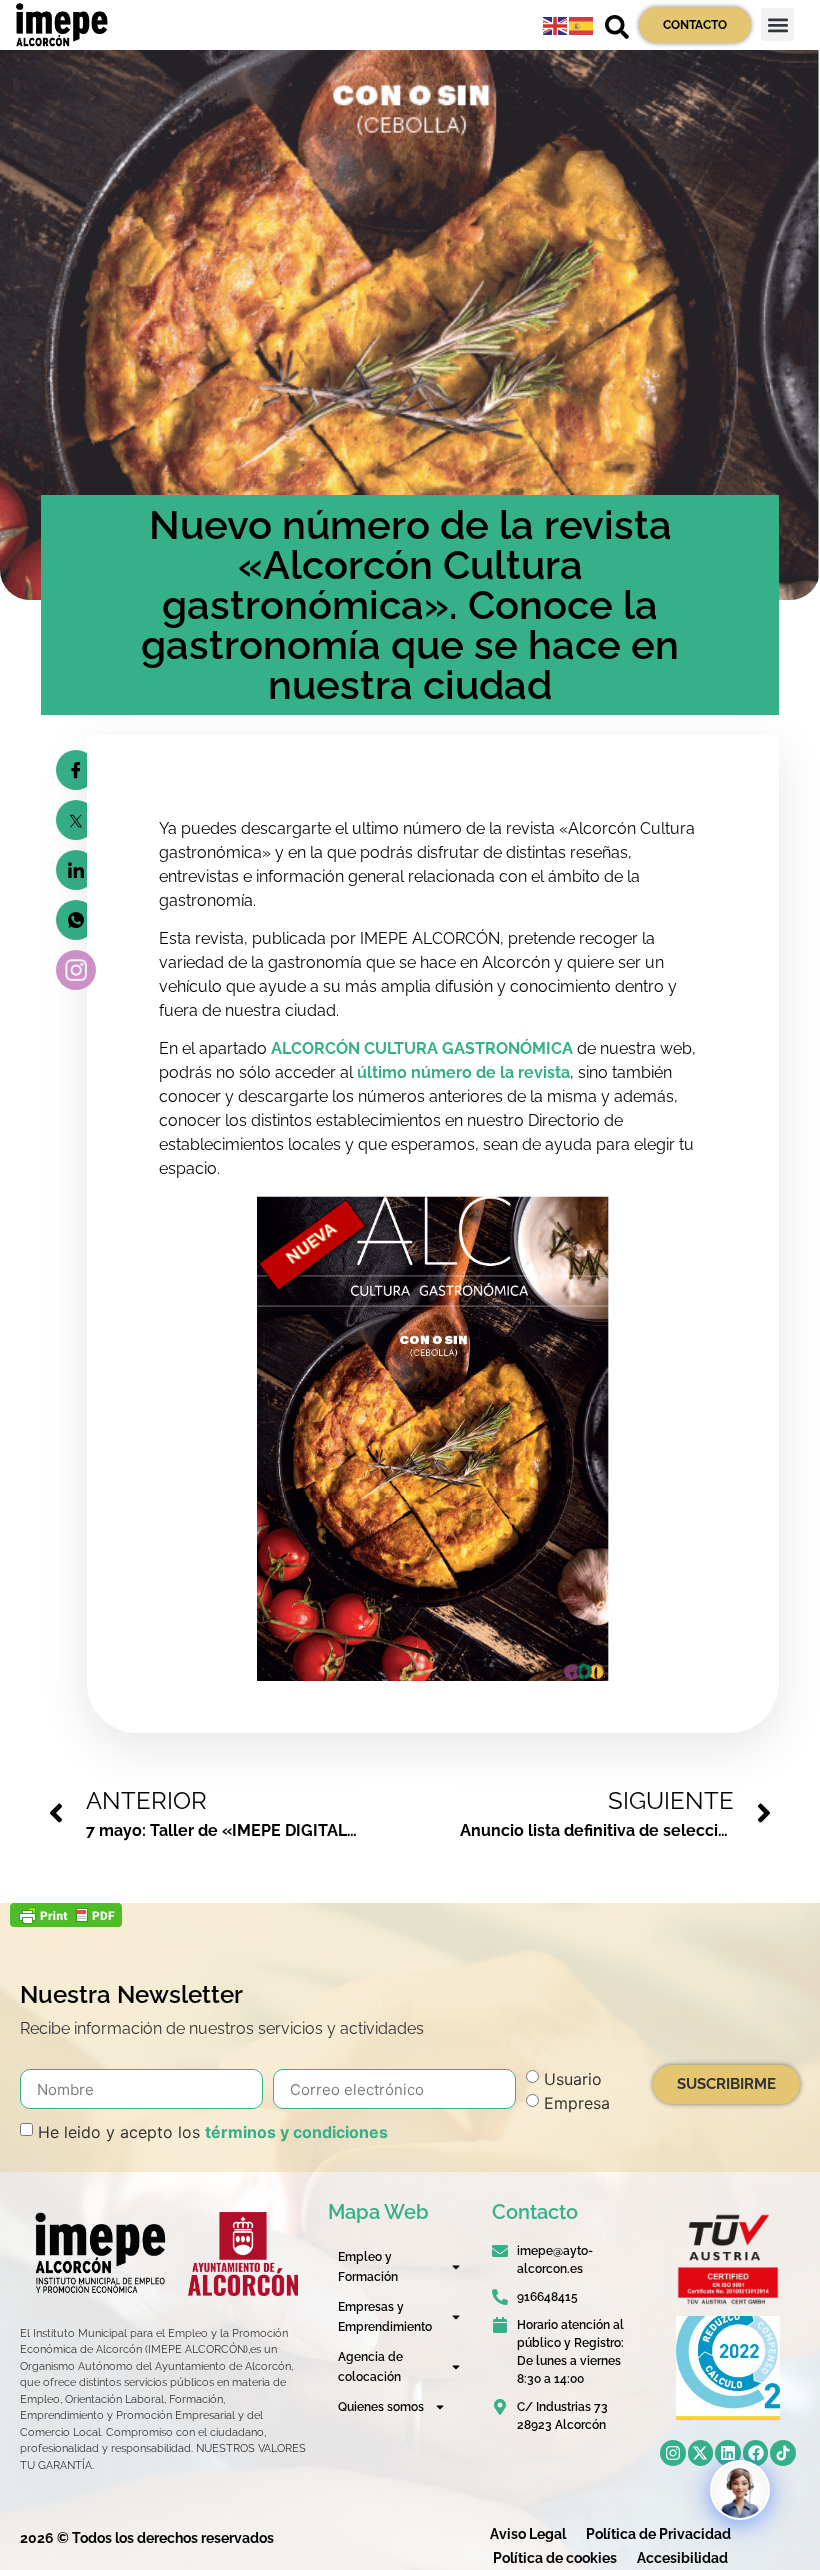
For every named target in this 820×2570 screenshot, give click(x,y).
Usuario (573, 2079)
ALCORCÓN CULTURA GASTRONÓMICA (422, 1048)
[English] (556, 25)
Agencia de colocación (370, 2367)
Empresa (577, 2103)
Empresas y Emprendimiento (385, 2317)
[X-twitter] (701, 2453)
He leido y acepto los (213, 2132)
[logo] (99, 2253)
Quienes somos (381, 2407)
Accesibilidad (682, 2558)
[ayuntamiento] (243, 2253)
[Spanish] (582, 25)
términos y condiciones (296, 2132)
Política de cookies (555, 2558)
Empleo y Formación (368, 2267)
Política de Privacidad (658, 2534)
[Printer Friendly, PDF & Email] (66, 1921)
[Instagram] (673, 2453)
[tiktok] (783, 2453)
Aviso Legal (528, 2534)
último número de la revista (463, 1072)
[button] (777, 24)
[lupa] (617, 27)
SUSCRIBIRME (726, 2084)
